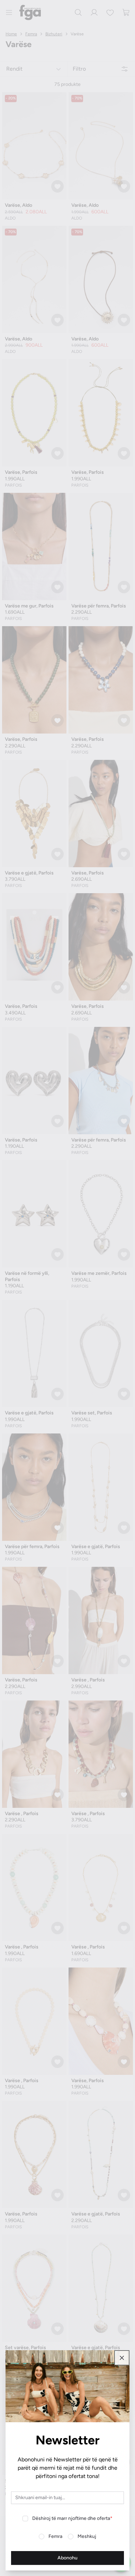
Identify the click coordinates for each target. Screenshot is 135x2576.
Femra (55, 2536)
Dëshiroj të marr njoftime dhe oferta (72, 2518)
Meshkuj (87, 2536)
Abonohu (67, 2558)
